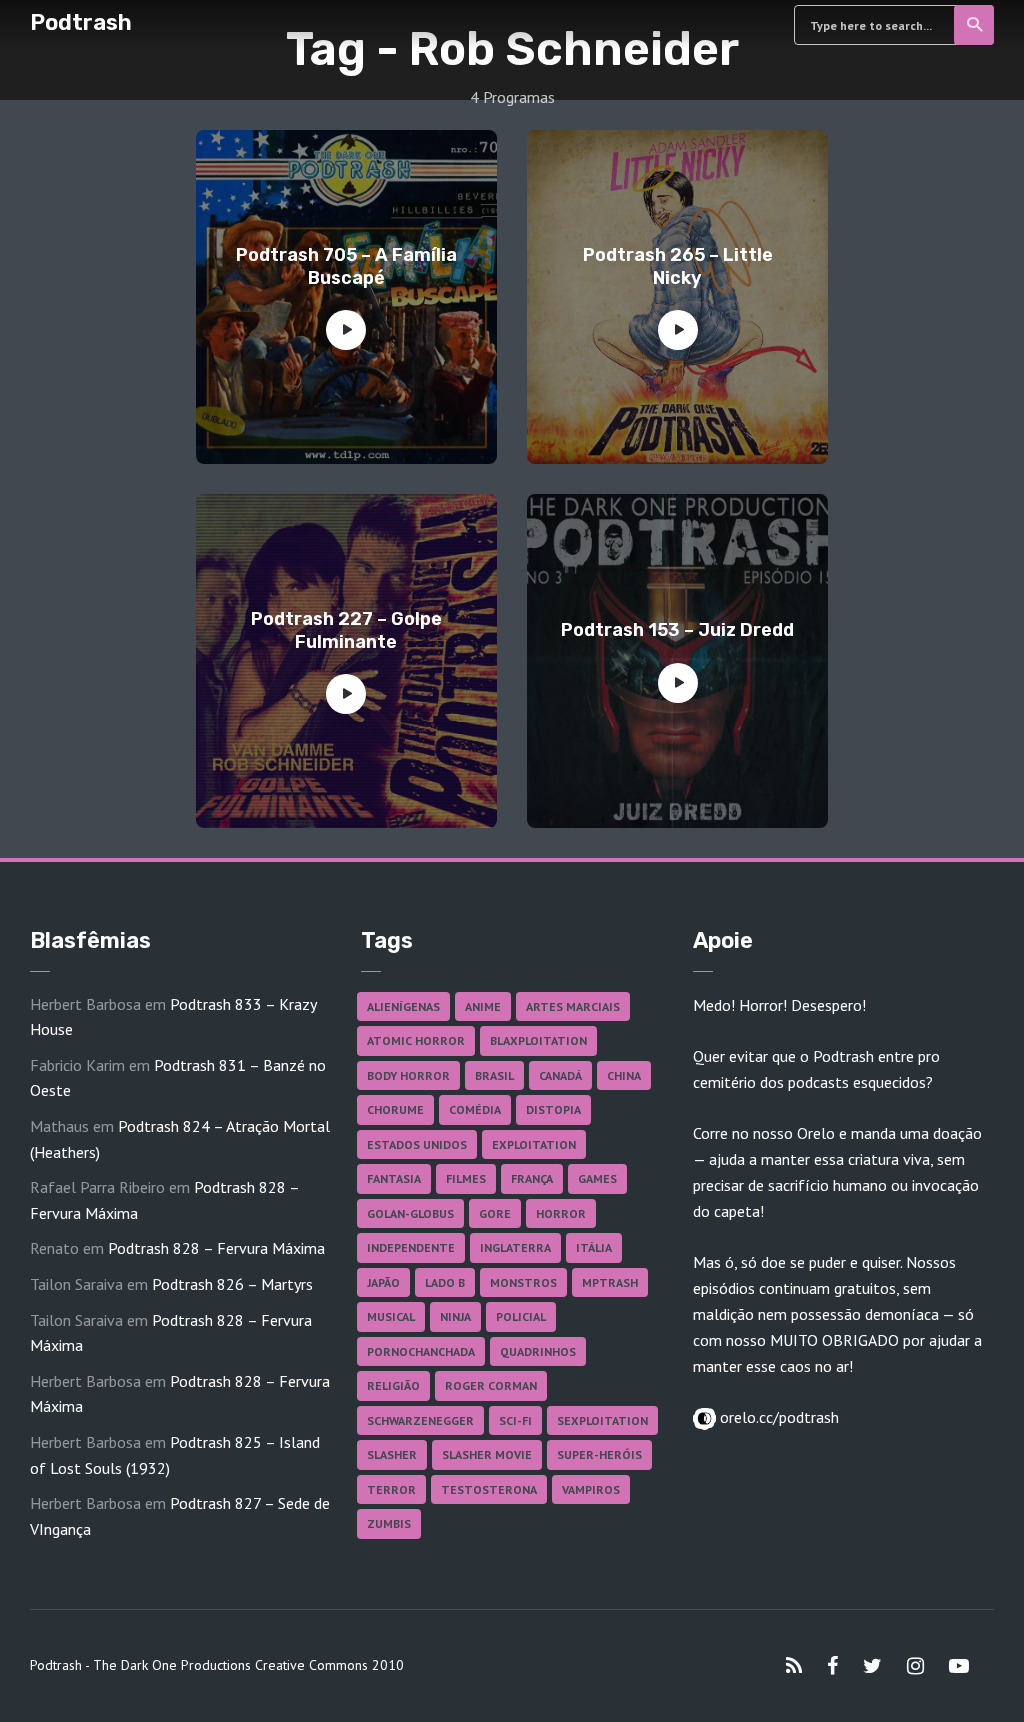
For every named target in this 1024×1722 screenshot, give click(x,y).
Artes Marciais (573, 1006)
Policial (521, 1316)
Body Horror (408, 1075)
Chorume (395, 1109)
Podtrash (81, 22)
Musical (391, 1316)
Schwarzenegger (420, 1420)
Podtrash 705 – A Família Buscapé (346, 266)
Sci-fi (515, 1420)
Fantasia (394, 1178)
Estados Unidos (417, 1144)
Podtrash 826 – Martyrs (232, 1284)
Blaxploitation (538, 1040)
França (532, 1178)
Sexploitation (602, 1420)
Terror (391, 1489)
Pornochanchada (421, 1351)
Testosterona (489, 1489)
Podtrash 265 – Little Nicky (678, 266)
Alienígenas (403, 1006)
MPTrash (610, 1282)
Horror (561, 1213)
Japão (383, 1282)
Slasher (392, 1454)
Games (597, 1178)
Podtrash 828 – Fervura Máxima (216, 1248)
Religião (393, 1385)
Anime (483, 1006)
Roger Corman (491, 1385)
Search (974, 25)
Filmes (466, 1178)
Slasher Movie (487, 1454)
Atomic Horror (416, 1040)
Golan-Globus (410, 1213)
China (624, 1075)
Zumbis (389, 1523)
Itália (594, 1247)
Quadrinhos (538, 1351)
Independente (411, 1247)
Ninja (455, 1316)
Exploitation (534, 1144)
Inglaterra (515, 1247)
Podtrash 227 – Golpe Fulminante (346, 630)
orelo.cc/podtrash (777, 1417)
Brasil (494, 1075)
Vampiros (591, 1489)
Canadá (560, 1075)
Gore (495, 1213)
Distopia (553, 1109)
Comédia (475, 1109)
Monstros (523, 1282)
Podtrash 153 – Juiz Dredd (677, 630)
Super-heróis (599, 1454)
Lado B (445, 1282)
